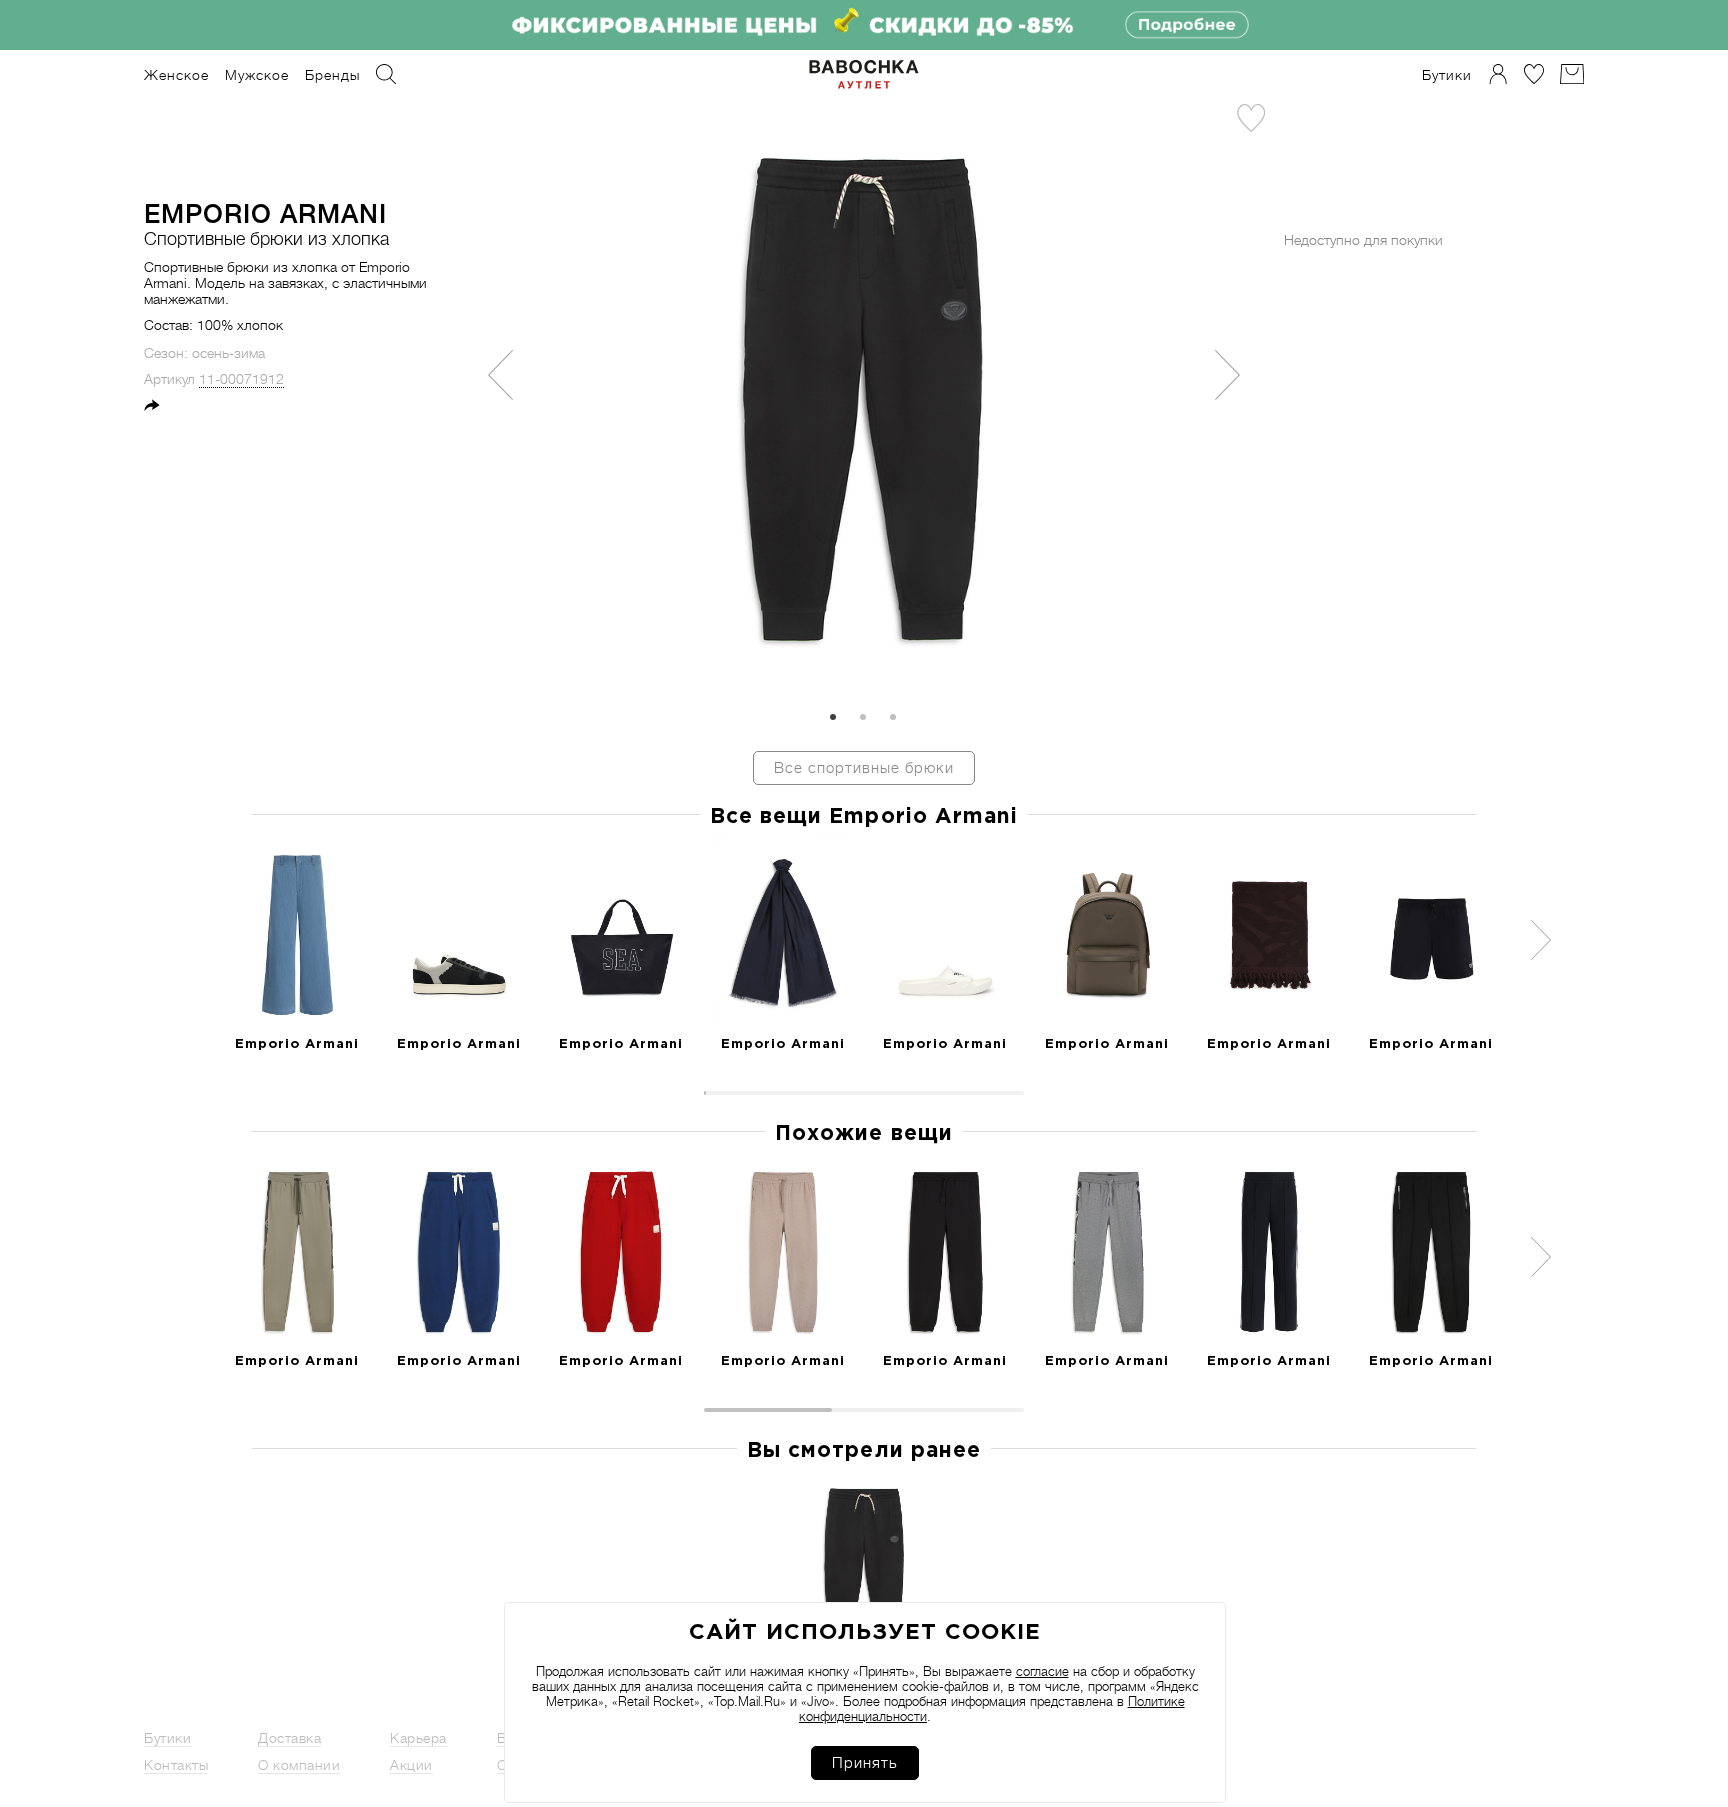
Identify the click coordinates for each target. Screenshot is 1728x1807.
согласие (1042, 1671)
